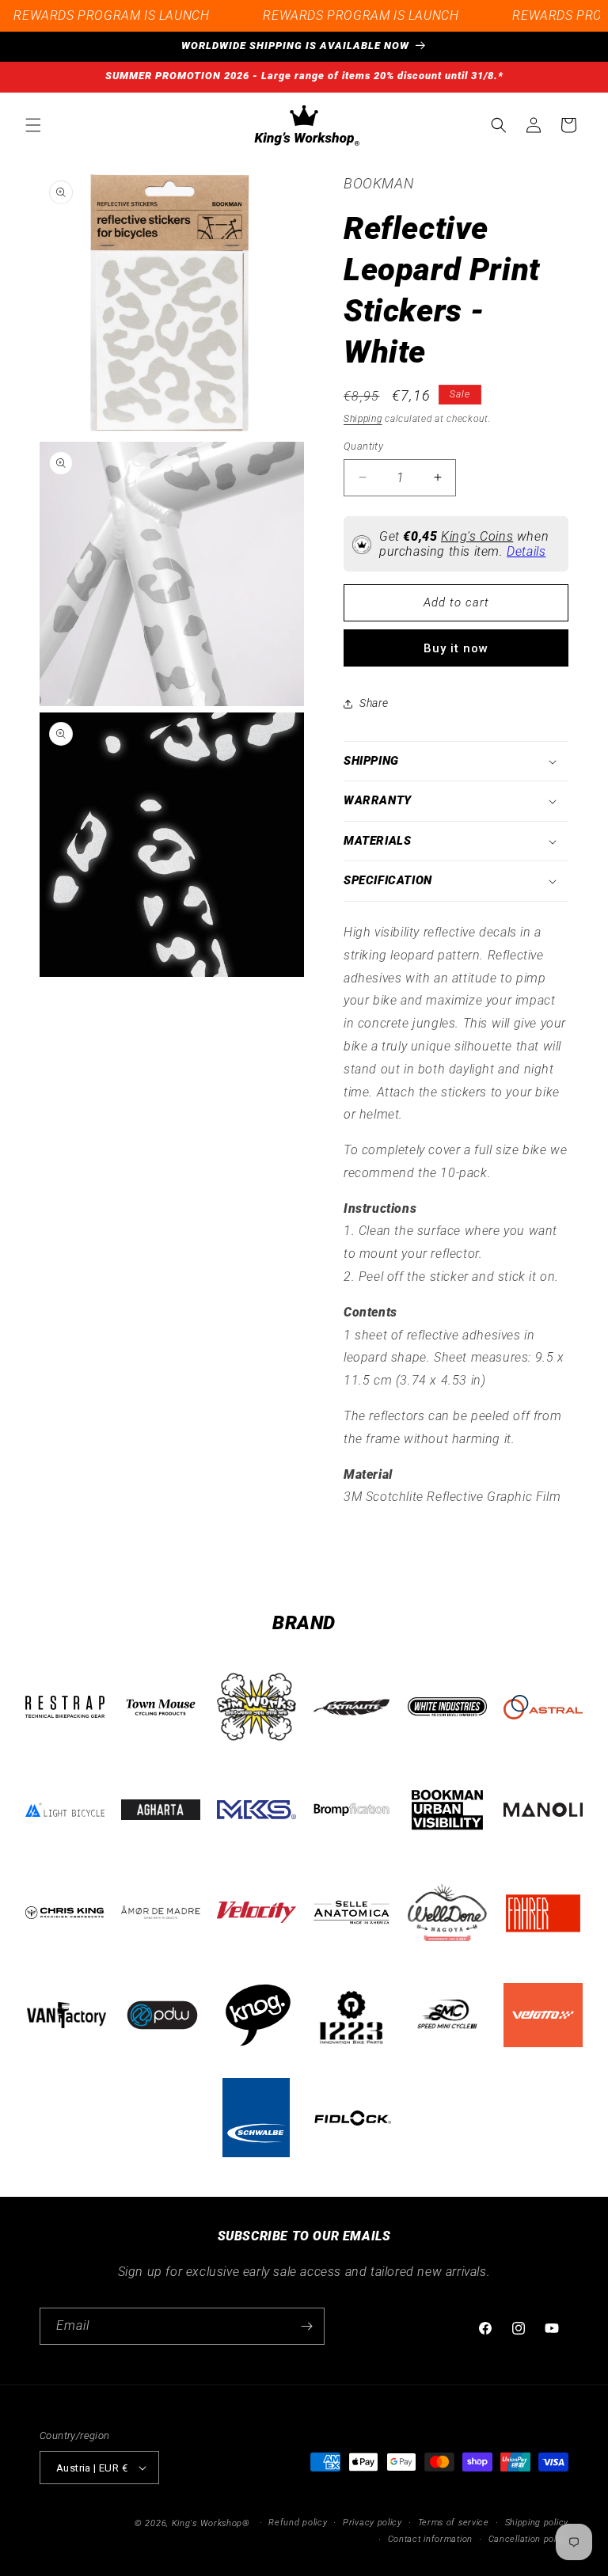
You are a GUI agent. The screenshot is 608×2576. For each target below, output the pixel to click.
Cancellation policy (528, 2539)
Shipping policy (537, 2523)
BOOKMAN (378, 183)
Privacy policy (372, 2523)
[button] (33, 125)
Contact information (430, 2539)
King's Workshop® (211, 2523)
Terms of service (454, 2523)
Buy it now (456, 648)
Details (526, 551)
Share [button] (374, 703)
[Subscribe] (306, 2326)
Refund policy (298, 2523)
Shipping (363, 419)
